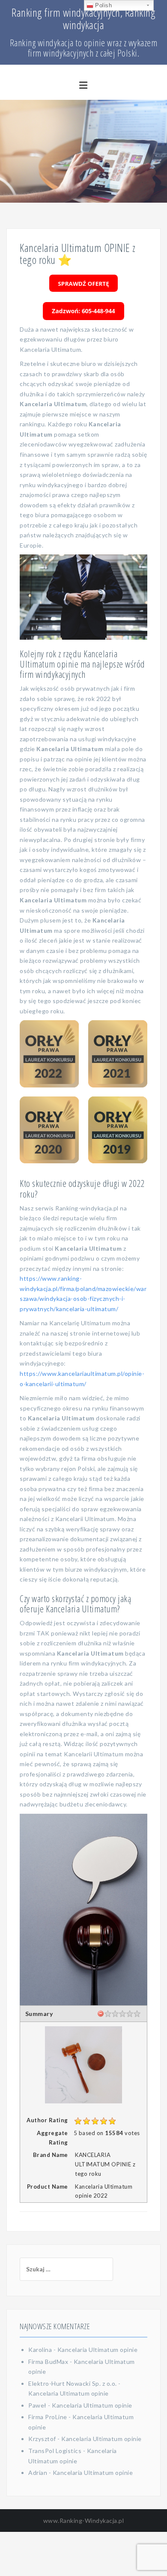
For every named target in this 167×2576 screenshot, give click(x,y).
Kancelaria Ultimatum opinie (98, 2350)
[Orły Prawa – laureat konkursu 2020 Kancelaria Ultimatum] (49, 1130)
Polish (103, 5)
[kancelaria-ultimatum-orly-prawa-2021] (118, 1054)
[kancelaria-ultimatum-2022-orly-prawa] (49, 1054)
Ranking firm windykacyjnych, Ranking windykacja (83, 19)
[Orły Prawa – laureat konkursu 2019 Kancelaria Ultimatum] (118, 1130)
